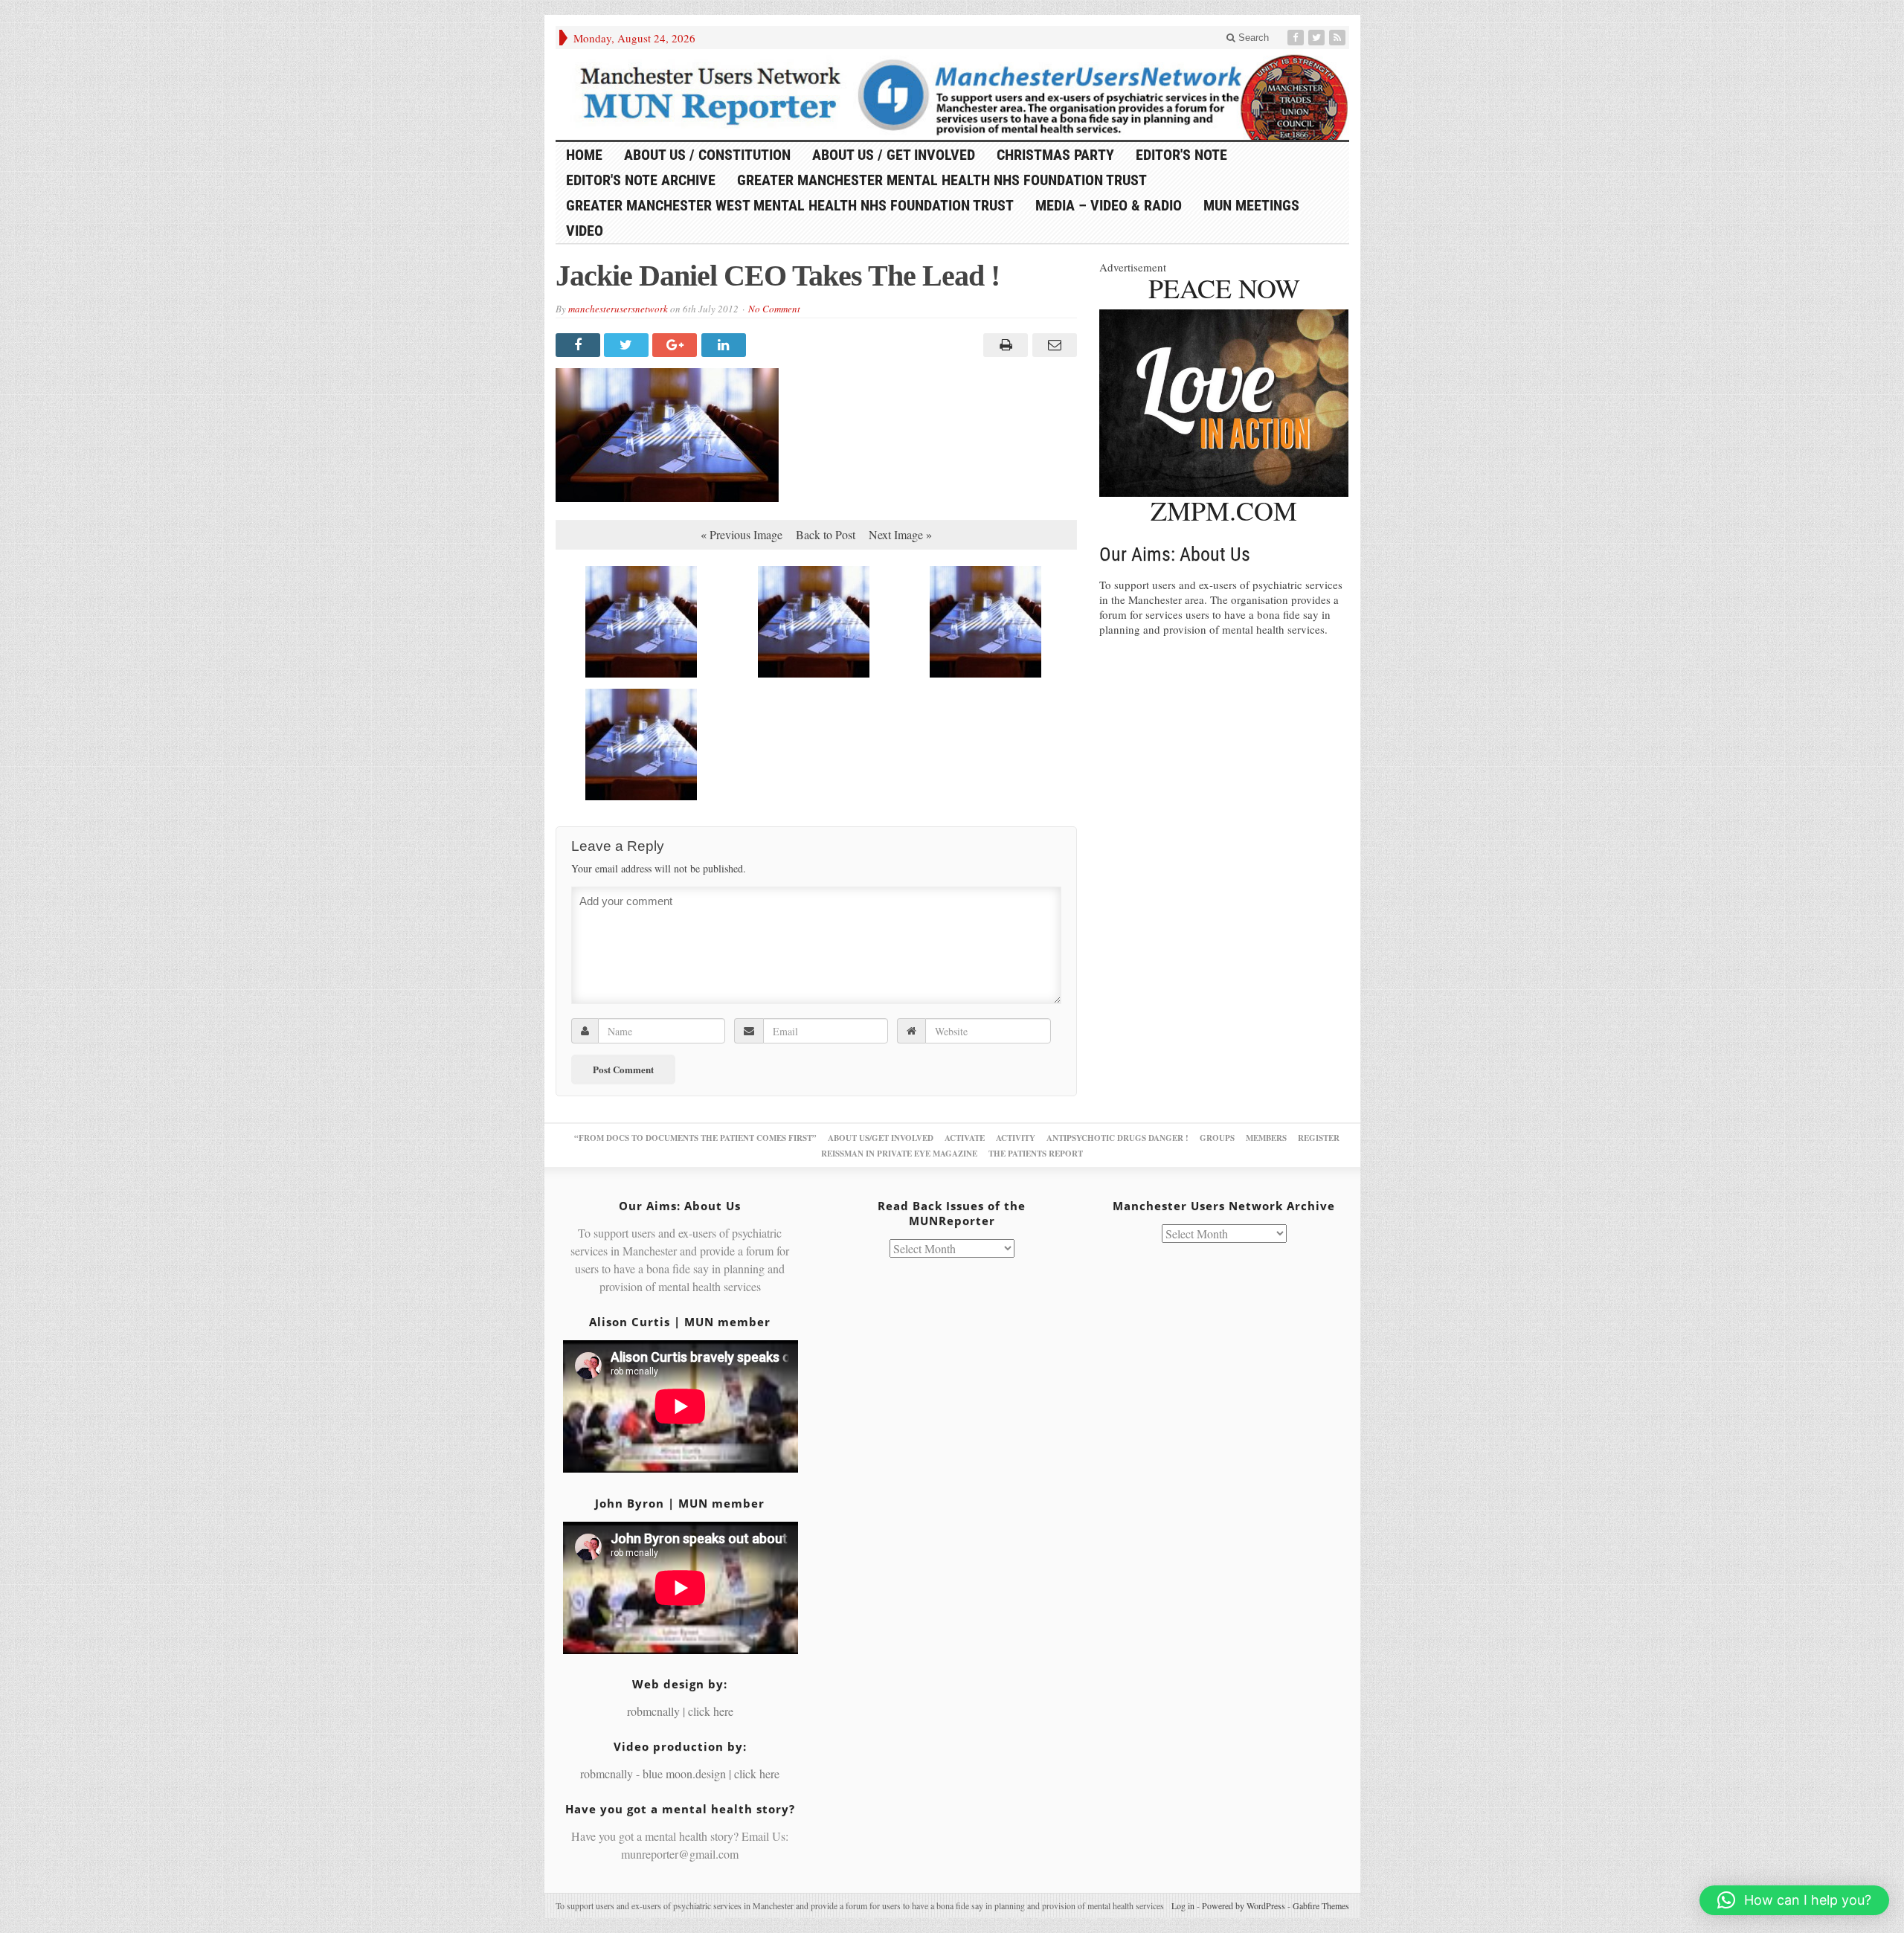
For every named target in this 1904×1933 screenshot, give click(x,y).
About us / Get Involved (894, 155)
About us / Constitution (707, 155)
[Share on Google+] (676, 345)
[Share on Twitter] (628, 345)
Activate (965, 1138)
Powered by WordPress (1244, 1905)
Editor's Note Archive (641, 180)
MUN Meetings (1251, 205)
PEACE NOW (1224, 288)
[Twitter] (1318, 38)
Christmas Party (1055, 155)
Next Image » (900, 534)
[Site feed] (1339, 38)
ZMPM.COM (1224, 510)
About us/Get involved (881, 1138)
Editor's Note (1181, 155)
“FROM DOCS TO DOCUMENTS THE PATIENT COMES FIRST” (695, 1138)
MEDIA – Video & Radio (1109, 205)
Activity (1016, 1138)
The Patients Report (1036, 1154)
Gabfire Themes (1321, 1905)
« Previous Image (742, 534)
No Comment (774, 309)
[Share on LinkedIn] (726, 345)
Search (1252, 38)
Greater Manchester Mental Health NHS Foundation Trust (942, 180)
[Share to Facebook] (580, 345)
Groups (1217, 1138)
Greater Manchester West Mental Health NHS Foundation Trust (790, 205)
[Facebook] (1297, 38)
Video (585, 231)
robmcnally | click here (680, 1711)
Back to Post (826, 534)
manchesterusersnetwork (618, 309)
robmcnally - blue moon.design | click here (680, 1773)
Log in (1183, 1905)
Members (1266, 1138)
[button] (1794, 1900)
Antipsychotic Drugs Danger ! (1117, 1138)
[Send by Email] (1052, 345)
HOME (584, 155)
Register (1319, 1138)
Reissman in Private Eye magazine (899, 1154)
